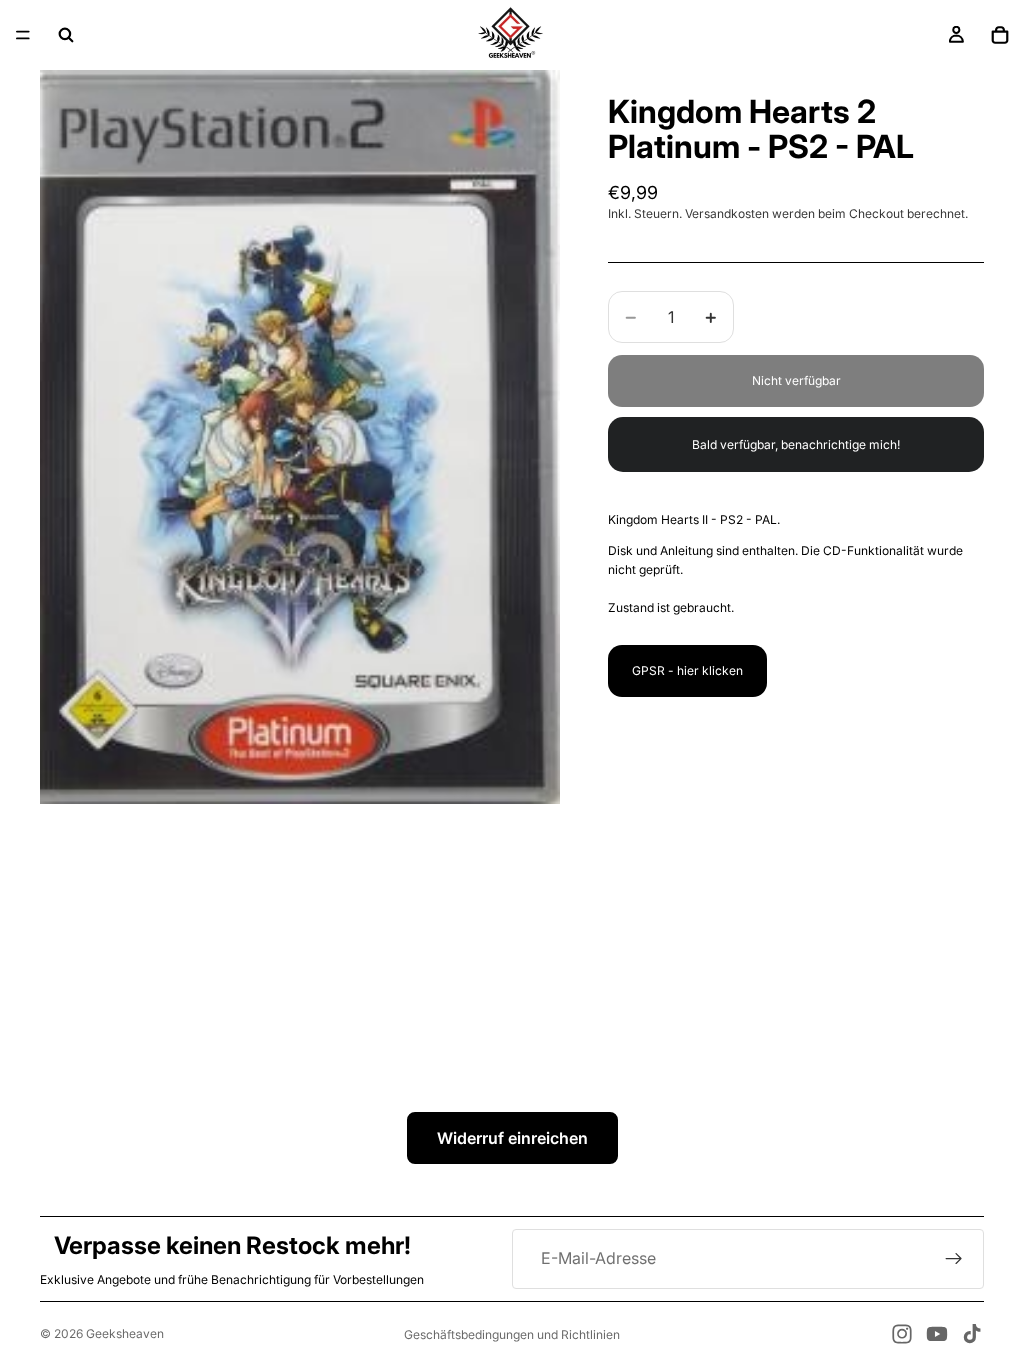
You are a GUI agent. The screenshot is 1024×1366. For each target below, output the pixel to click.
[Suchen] (66, 35)
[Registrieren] (954, 1259)
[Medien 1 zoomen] (300, 437)
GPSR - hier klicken (687, 670)
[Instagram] (902, 1334)
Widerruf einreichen (512, 1138)
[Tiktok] (972, 1334)
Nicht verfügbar (796, 380)
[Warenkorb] (1000, 35)
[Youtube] (937, 1334)
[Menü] (23, 35)
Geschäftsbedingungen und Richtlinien (512, 1334)
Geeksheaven (125, 1333)
